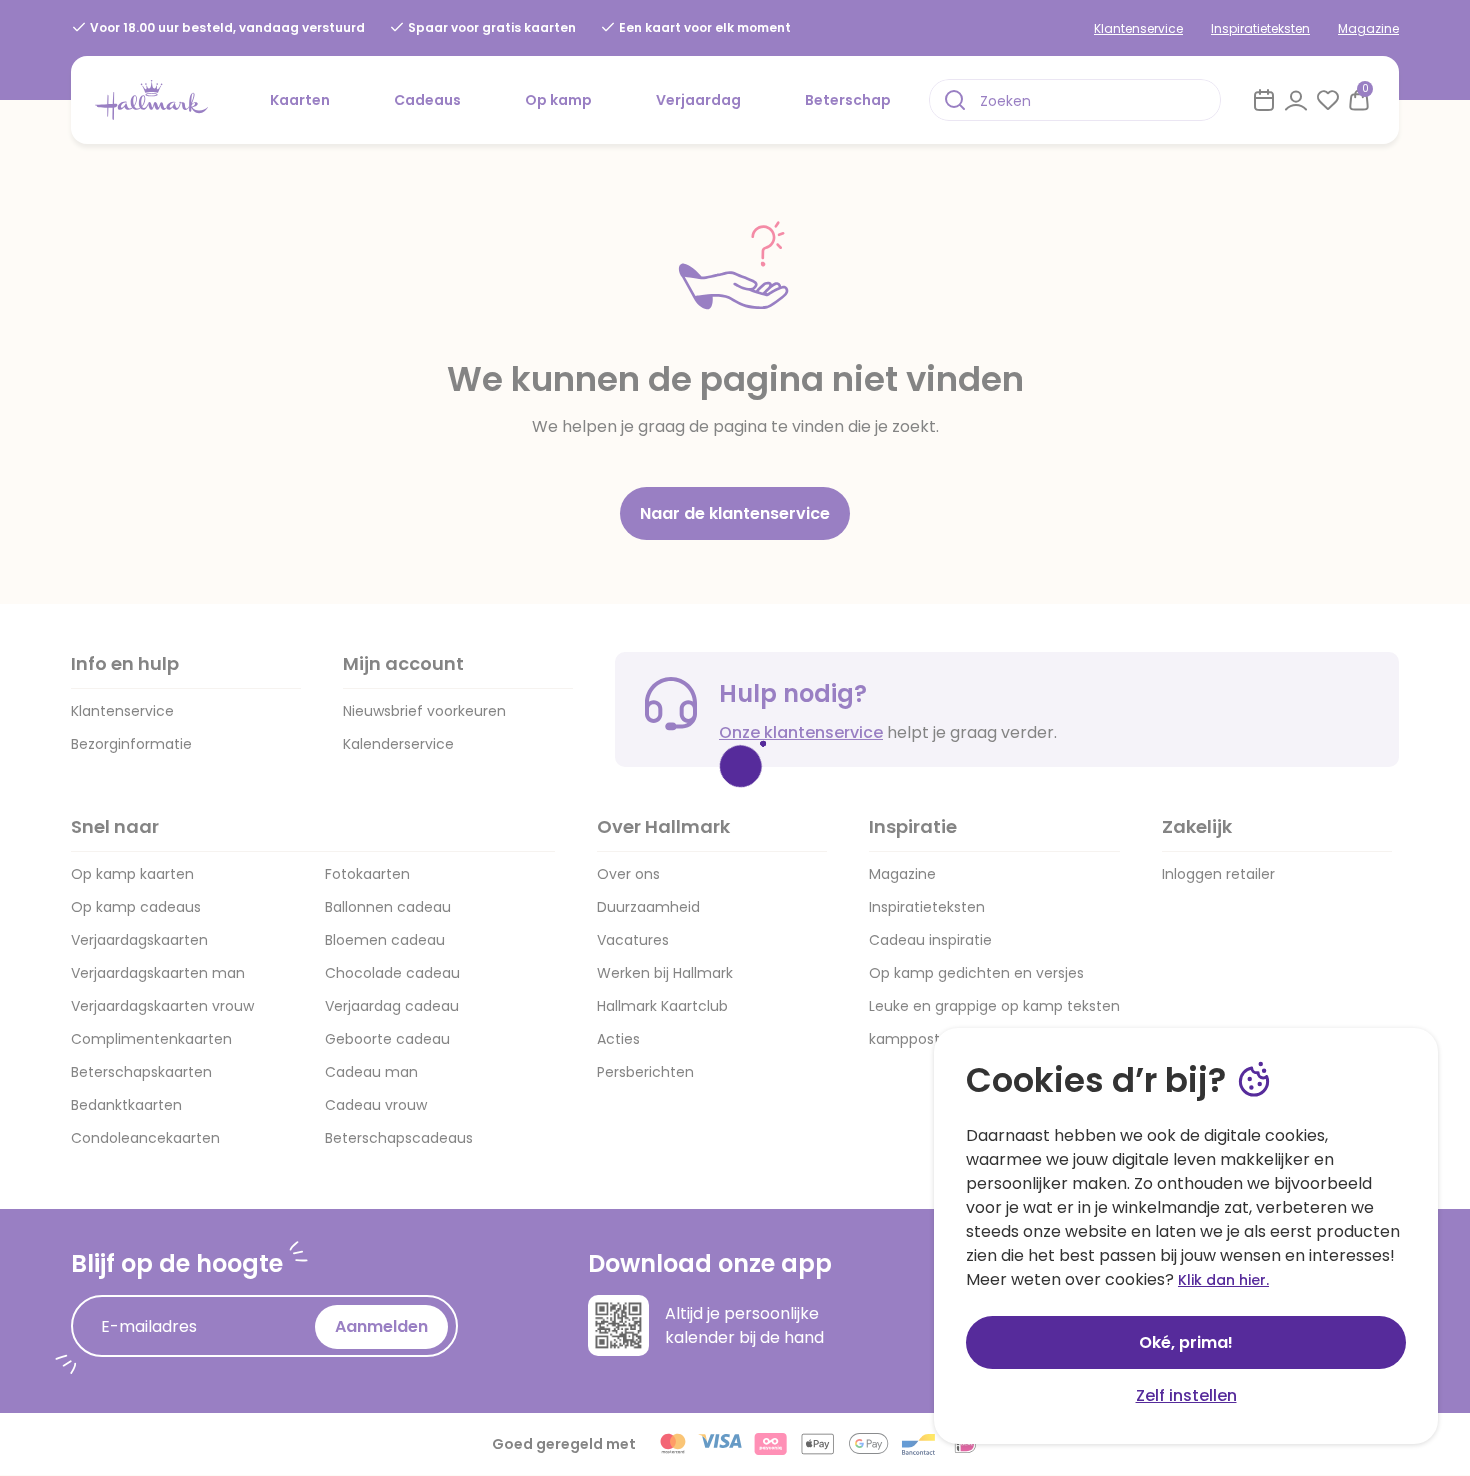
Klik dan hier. (1223, 1280)
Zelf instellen (1186, 1395)
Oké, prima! (1186, 1342)
